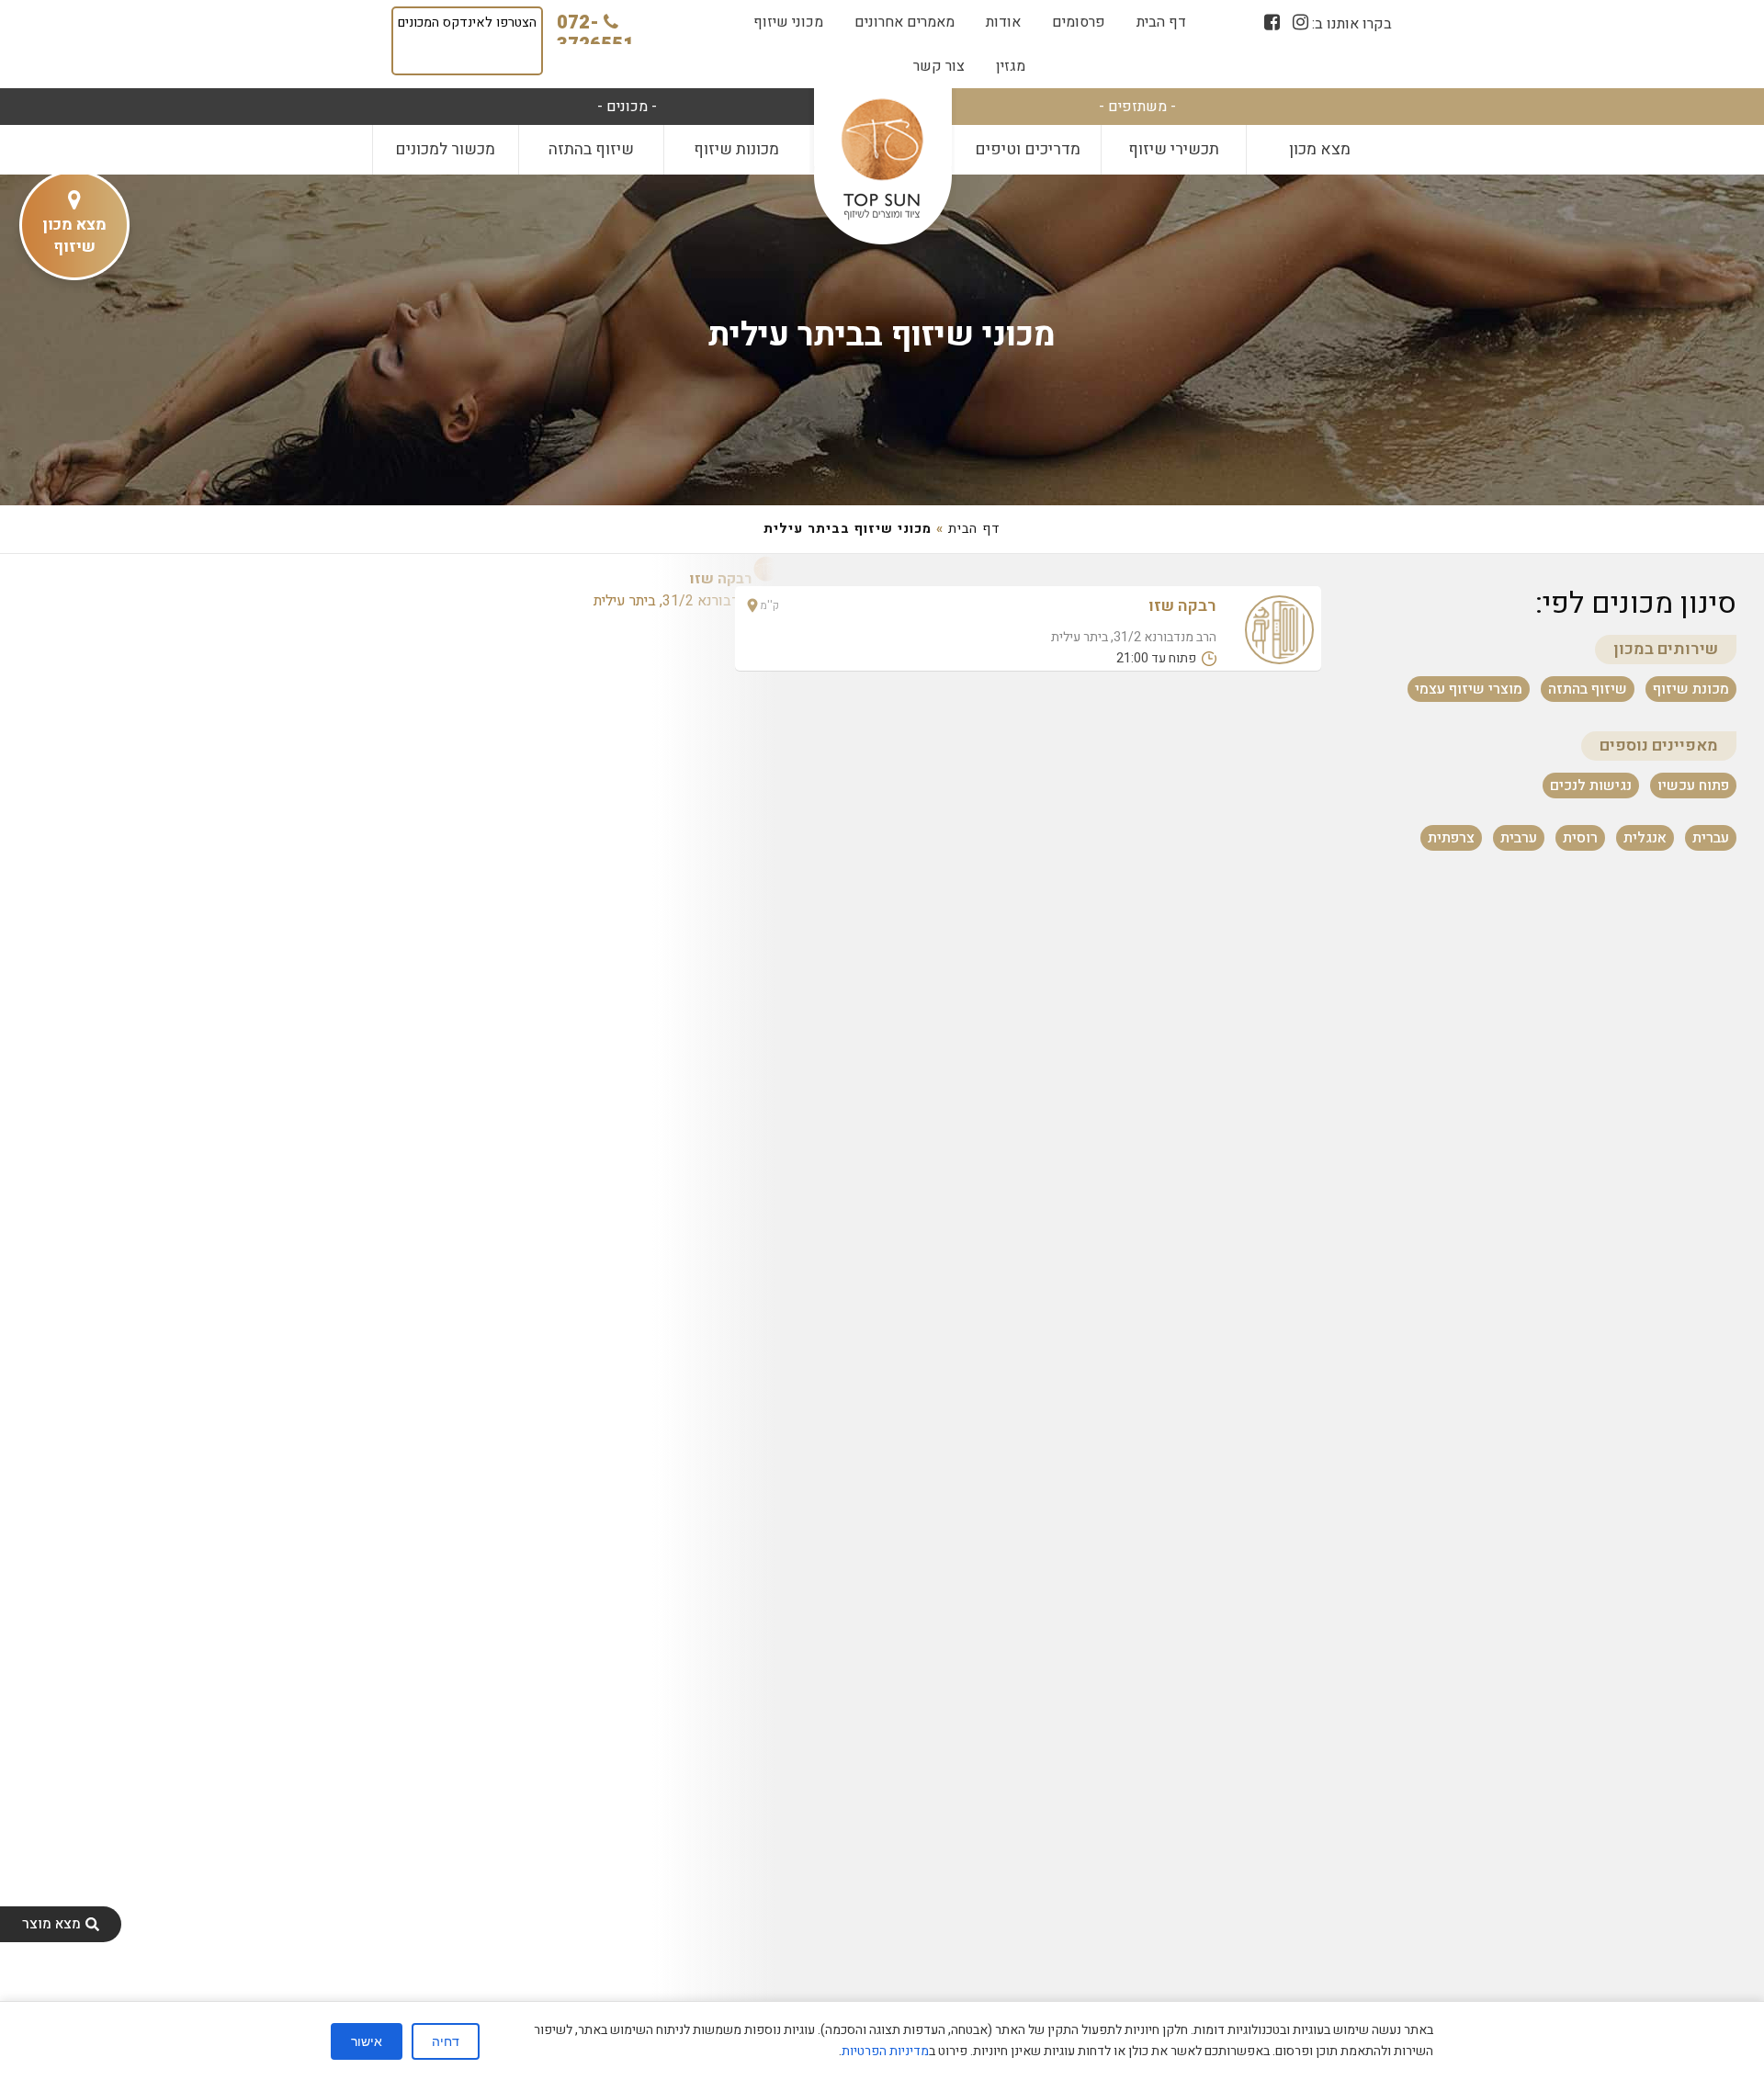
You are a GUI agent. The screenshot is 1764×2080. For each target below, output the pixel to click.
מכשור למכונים (445, 149)
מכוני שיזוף (788, 22)
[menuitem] (1161, 22)
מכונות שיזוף (736, 149)
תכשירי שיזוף (1174, 149)
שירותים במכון (1666, 649)
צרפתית (1451, 838)
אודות (1003, 22)
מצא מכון (1320, 149)
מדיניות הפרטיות (885, 2051)
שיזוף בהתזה (591, 149)
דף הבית (1161, 22)
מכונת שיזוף (1691, 688)
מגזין (1011, 66)
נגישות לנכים (1591, 785)
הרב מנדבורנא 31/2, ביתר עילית (687, 590)
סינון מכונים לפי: (1636, 603)
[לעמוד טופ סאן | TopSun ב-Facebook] (1272, 23)
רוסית (1580, 838)
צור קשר (939, 66)
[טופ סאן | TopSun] (882, 160)
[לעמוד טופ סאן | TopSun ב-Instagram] (1300, 23)
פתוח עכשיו (1693, 785)
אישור (367, 2041)
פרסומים (1079, 22)
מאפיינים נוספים (1659, 746)
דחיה (446, 2041)
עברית (1711, 838)
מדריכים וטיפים (1028, 149)
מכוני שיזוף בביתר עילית (882, 335)
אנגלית (1645, 838)
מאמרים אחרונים (905, 22)
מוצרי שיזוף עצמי (1469, 688)
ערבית (1519, 838)
